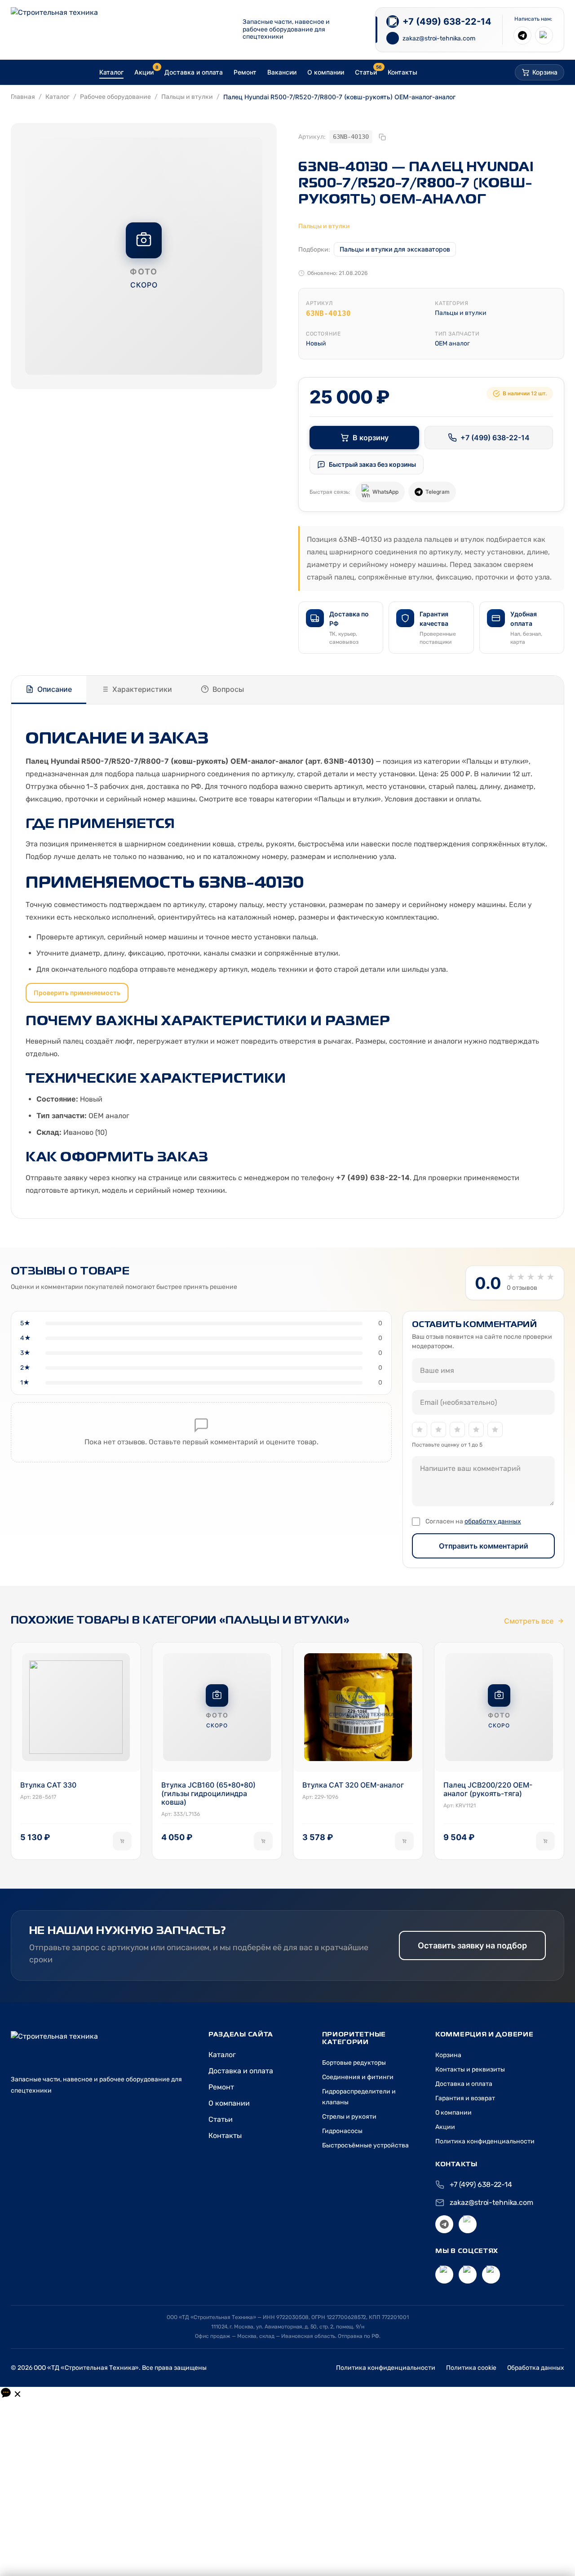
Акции (445, 2127)
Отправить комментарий (484, 1546)
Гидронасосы (342, 2131)
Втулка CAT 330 (48, 1785)
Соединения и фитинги (358, 2077)
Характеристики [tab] (142, 689)
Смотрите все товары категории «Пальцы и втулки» (290, 799)
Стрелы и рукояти (349, 2117)
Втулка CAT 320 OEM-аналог (353, 1785)
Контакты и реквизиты (470, 2069)
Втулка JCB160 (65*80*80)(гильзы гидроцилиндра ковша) (208, 1794)
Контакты (225, 2136)
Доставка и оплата (241, 2071)
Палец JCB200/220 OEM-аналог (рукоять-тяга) (488, 1789)
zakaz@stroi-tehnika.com (491, 2202)
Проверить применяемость (77, 993)
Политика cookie (471, 2368)
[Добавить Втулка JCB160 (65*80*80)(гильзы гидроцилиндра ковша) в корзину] (263, 1841)
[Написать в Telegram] (522, 35)
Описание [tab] (55, 689)
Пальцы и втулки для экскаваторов (395, 249)
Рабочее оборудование (115, 97)
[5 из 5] (495, 1430)
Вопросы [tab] (228, 689)
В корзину (371, 438)
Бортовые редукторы (354, 2063)
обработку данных (493, 1521)
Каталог (57, 97)
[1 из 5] (420, 1430)
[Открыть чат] (11, 2393)
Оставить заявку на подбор (472, 1945)
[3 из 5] (457, 1430)
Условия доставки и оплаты (432, 799)
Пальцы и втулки (187, 97)
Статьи (221, 2119)
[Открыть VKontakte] (444, 2275)
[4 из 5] (476, 1430)
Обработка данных (536, 2368)
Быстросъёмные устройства (365, 2145)
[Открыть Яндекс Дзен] (468, 2275)
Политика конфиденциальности (485, 2141)
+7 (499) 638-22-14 (495, 438)
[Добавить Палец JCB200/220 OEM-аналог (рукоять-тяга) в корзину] (545, 1841)
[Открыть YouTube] (491, 2275)
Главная (23, 97)
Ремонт (221, 2087)
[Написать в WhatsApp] (544, 35)
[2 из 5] (438, 1430)
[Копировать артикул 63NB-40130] (382, 137)
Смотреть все (529, 1621)
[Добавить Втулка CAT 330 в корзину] (122, 1841)
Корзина (448, 2055)
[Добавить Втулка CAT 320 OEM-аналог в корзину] (404, 1841)
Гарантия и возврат (465, 2098)
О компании (229, 2103)
